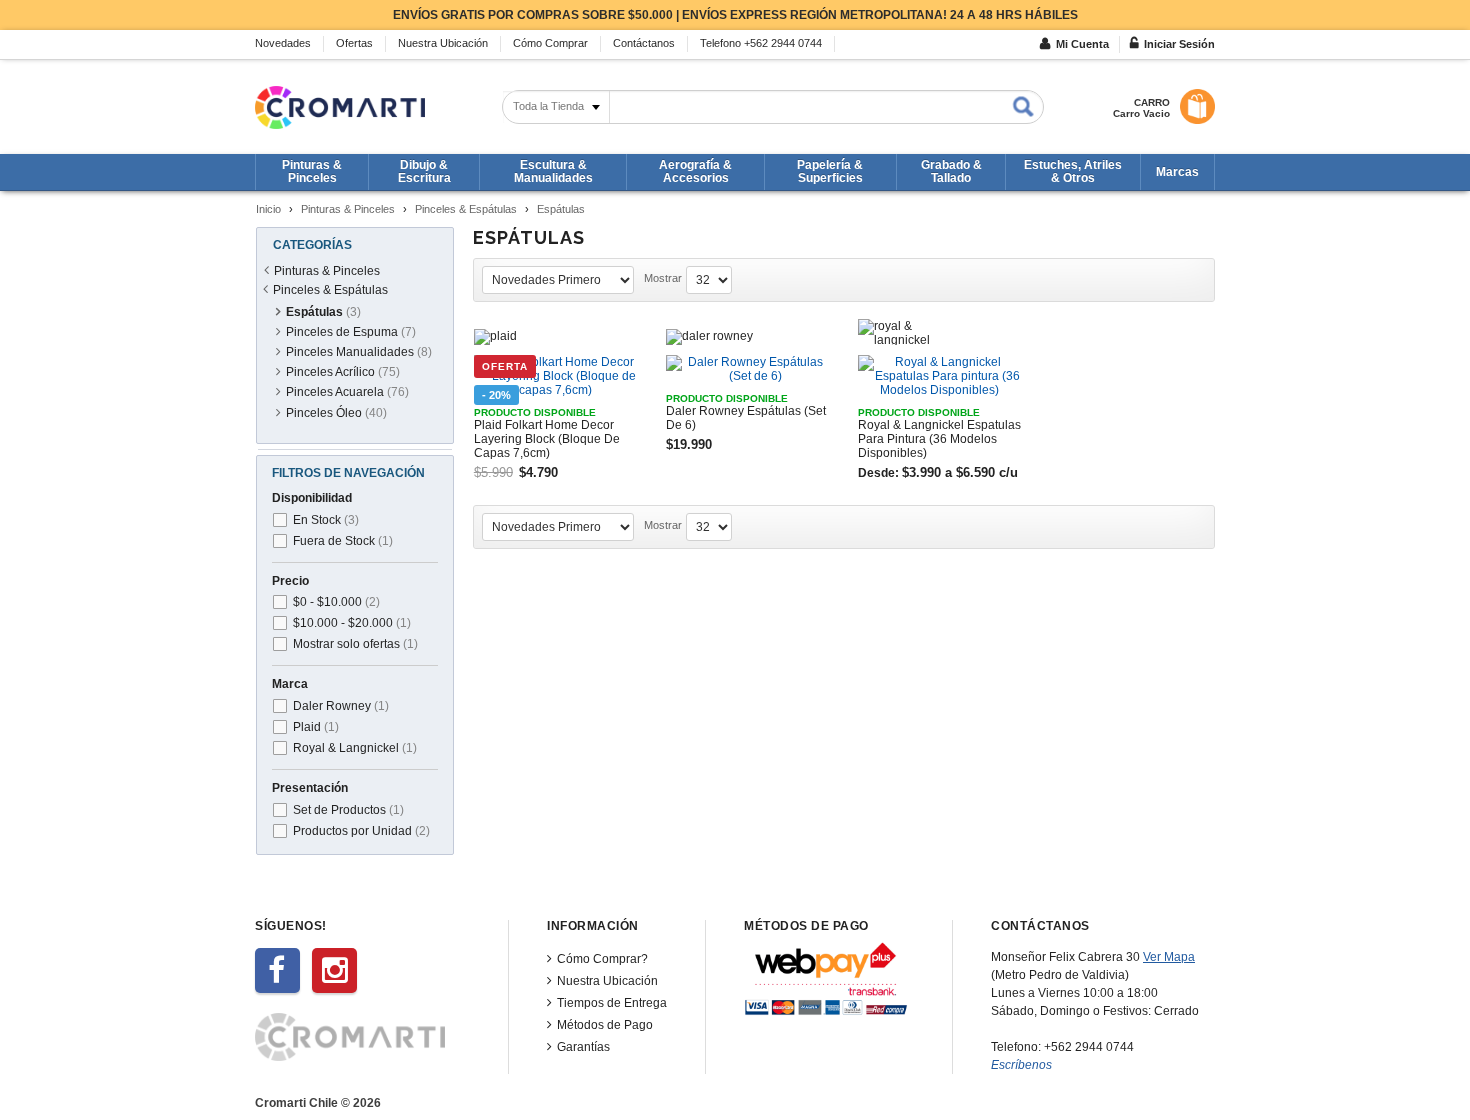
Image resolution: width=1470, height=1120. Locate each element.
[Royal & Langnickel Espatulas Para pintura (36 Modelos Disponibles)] (940, 376)
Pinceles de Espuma (351, 332)
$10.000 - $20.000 (352, 623)
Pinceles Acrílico (343, 372)
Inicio (268, 209)
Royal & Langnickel (355, 748)
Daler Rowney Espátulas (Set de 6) (746, 418)
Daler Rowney (341, 706)
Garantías (583, 1047)
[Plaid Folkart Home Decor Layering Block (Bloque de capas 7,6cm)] (556, 376)
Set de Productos (348, 810)
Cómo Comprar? (602, 959)
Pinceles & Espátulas (466, 209)
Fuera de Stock (343, 541)
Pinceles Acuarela (347, 392)
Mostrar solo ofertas (355, 644)
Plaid (316, 727)
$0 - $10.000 (336, 602)
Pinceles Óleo (336, 413)
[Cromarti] (340, 107)
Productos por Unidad (361, 831)
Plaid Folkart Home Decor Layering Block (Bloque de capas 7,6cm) (547, 439)
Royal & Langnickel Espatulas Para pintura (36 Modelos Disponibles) (939, 439)
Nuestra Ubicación (607, 981)
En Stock (326, 520)
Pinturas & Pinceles (348, 209)
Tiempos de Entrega (612, 1003)
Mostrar (663, 278)
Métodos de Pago (605, 1025)
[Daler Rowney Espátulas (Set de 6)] (748, 369)
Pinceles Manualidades (359, 352)
